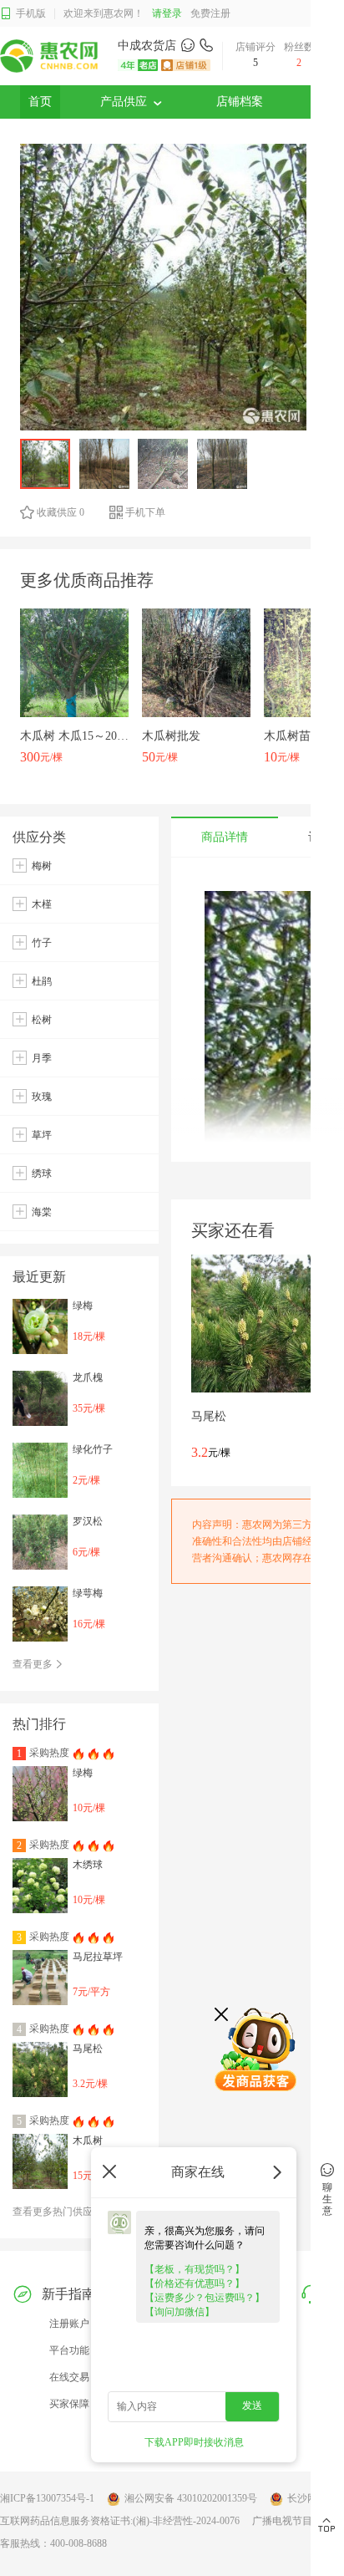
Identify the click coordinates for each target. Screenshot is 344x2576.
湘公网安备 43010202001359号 (191, 2498)
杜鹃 (42, 981)
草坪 (42, 1135)
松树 (42, 1020)
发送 (252, 2405)
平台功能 (69, 2350)
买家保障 (69, 2404)
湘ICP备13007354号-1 (47, 2498)
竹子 (42, 943)
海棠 (42, 1212)
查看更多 (34, 1664)
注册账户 (69, 2324)
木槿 (42, 904)
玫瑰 (42, 1097)
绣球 (42, 1173)
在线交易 (69, 2377)
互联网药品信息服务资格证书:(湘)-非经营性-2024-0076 (120, 2521)
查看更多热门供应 (54, 2212)
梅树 (42, 866)
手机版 (31, 13)
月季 (42, 1058)
